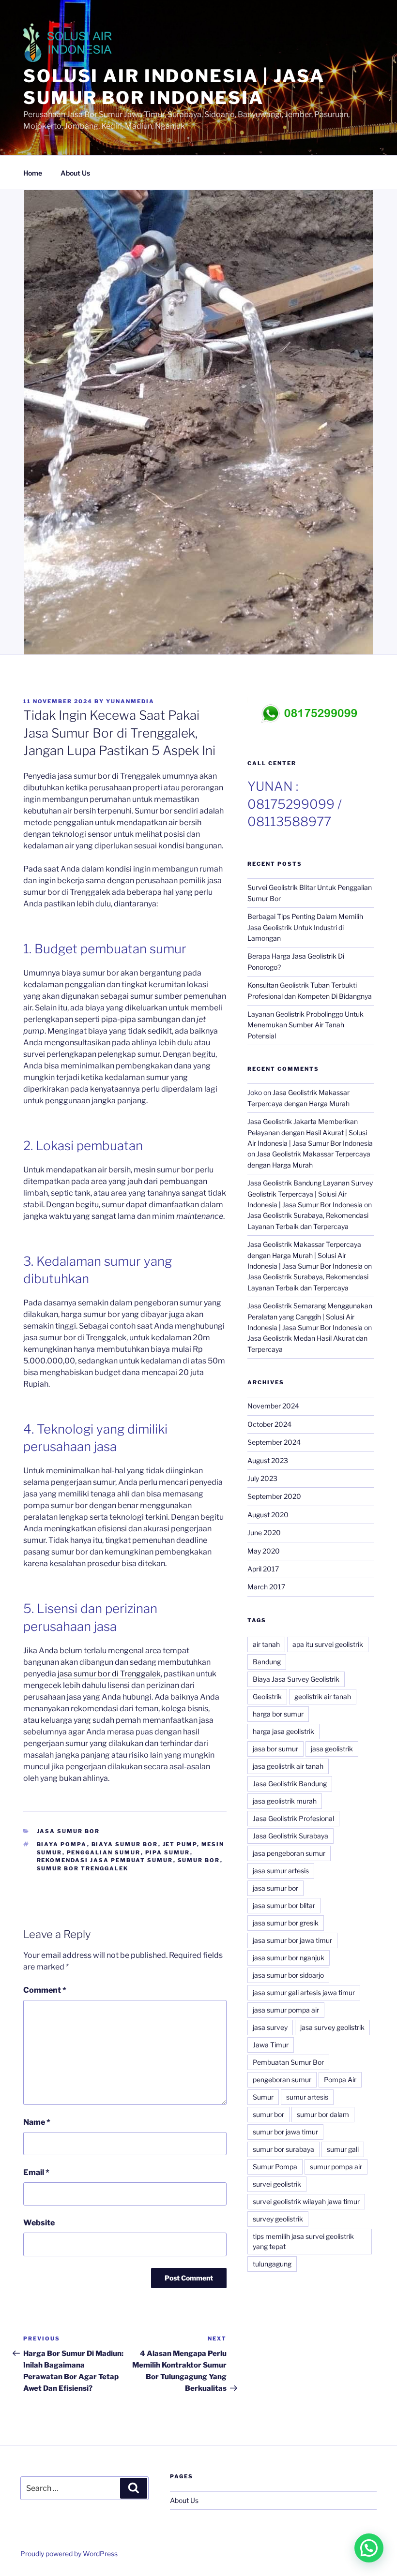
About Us (75, 173)
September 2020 (274, 1496)
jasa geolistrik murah (285, 1801)
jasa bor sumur (275, 1749)
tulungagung (272, 2264)
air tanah (266, 1644)
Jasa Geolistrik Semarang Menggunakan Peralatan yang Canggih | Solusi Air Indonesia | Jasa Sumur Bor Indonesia (310, 1317)
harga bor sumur (278, 1714)
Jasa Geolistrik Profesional (293, 1818)
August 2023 (268, 1460)
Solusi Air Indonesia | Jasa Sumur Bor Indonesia (174, 87)
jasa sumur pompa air (286, 2010)
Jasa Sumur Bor (69, 1831)
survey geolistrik (278, 2219)
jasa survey (270, 2027)
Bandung (267, 1662)
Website (39, 2223)
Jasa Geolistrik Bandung (290, 1784)
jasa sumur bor (275, 1888)
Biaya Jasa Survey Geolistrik (296, 1679)
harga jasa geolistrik (283, 1731)
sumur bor (199, 1860)
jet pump (180, 1844)
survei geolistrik (277, 2184)
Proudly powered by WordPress (69, 2554)
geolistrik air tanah (323, 1696)
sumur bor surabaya (283, 2149)
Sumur (263, 2097)
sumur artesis (307, 2097)
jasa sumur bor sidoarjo (288, 1975)
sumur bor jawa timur (285, 2132)
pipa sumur (168, 1852)
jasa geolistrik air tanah (288, 1766)
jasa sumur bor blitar (284, 1905)
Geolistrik (267, 1696)
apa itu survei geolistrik (328, 1644)
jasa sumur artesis (281, 1871)
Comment (45, 1990)
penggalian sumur (104, 1852)
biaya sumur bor (125, 1844)
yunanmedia (130, 701)
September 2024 (274, 1442)
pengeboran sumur (282, 2080)
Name (37, 2122)
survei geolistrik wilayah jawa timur (306, 2201)
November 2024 (273, 1406)
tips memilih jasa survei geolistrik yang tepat (303, 2241)
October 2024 (269, 1424)
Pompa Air (340, 2080)
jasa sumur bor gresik (286, 1923)
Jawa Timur (271, 2045)
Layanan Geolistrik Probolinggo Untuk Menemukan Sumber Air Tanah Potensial (305, 1025)
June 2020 (264, 1532)
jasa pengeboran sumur (289, 1853)
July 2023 (262, 1478)
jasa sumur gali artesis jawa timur (304, 1992)
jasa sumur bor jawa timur (292, 1940)
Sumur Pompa (275, 2167)
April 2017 (263, 1569)
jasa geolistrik (332, 1749)
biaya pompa (62, 1844)
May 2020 (264, 1551)
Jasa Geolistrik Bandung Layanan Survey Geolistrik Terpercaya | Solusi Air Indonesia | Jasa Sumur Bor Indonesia (310, 1194)
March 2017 (266, 1587)
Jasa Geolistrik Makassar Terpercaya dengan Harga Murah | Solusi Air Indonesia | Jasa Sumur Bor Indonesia (305, 1255)
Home (33, 173)
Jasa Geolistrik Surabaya (290, 1836)
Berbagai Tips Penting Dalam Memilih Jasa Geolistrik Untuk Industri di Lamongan (305, 927)
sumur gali (343, 2149)
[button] (369, 2548)
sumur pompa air (336, 2167)
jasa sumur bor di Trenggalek (109, 1674)
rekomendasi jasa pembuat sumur (105, 1860)
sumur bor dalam (323, 2114)
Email (36, 2172)
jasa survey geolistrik (332, 2027)
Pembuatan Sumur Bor (288, 2062)
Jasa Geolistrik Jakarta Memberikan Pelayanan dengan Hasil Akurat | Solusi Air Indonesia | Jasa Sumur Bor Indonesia (310, 1132)
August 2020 (268, 1515)
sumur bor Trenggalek (83, 1868)
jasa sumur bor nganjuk (289, 1958)
